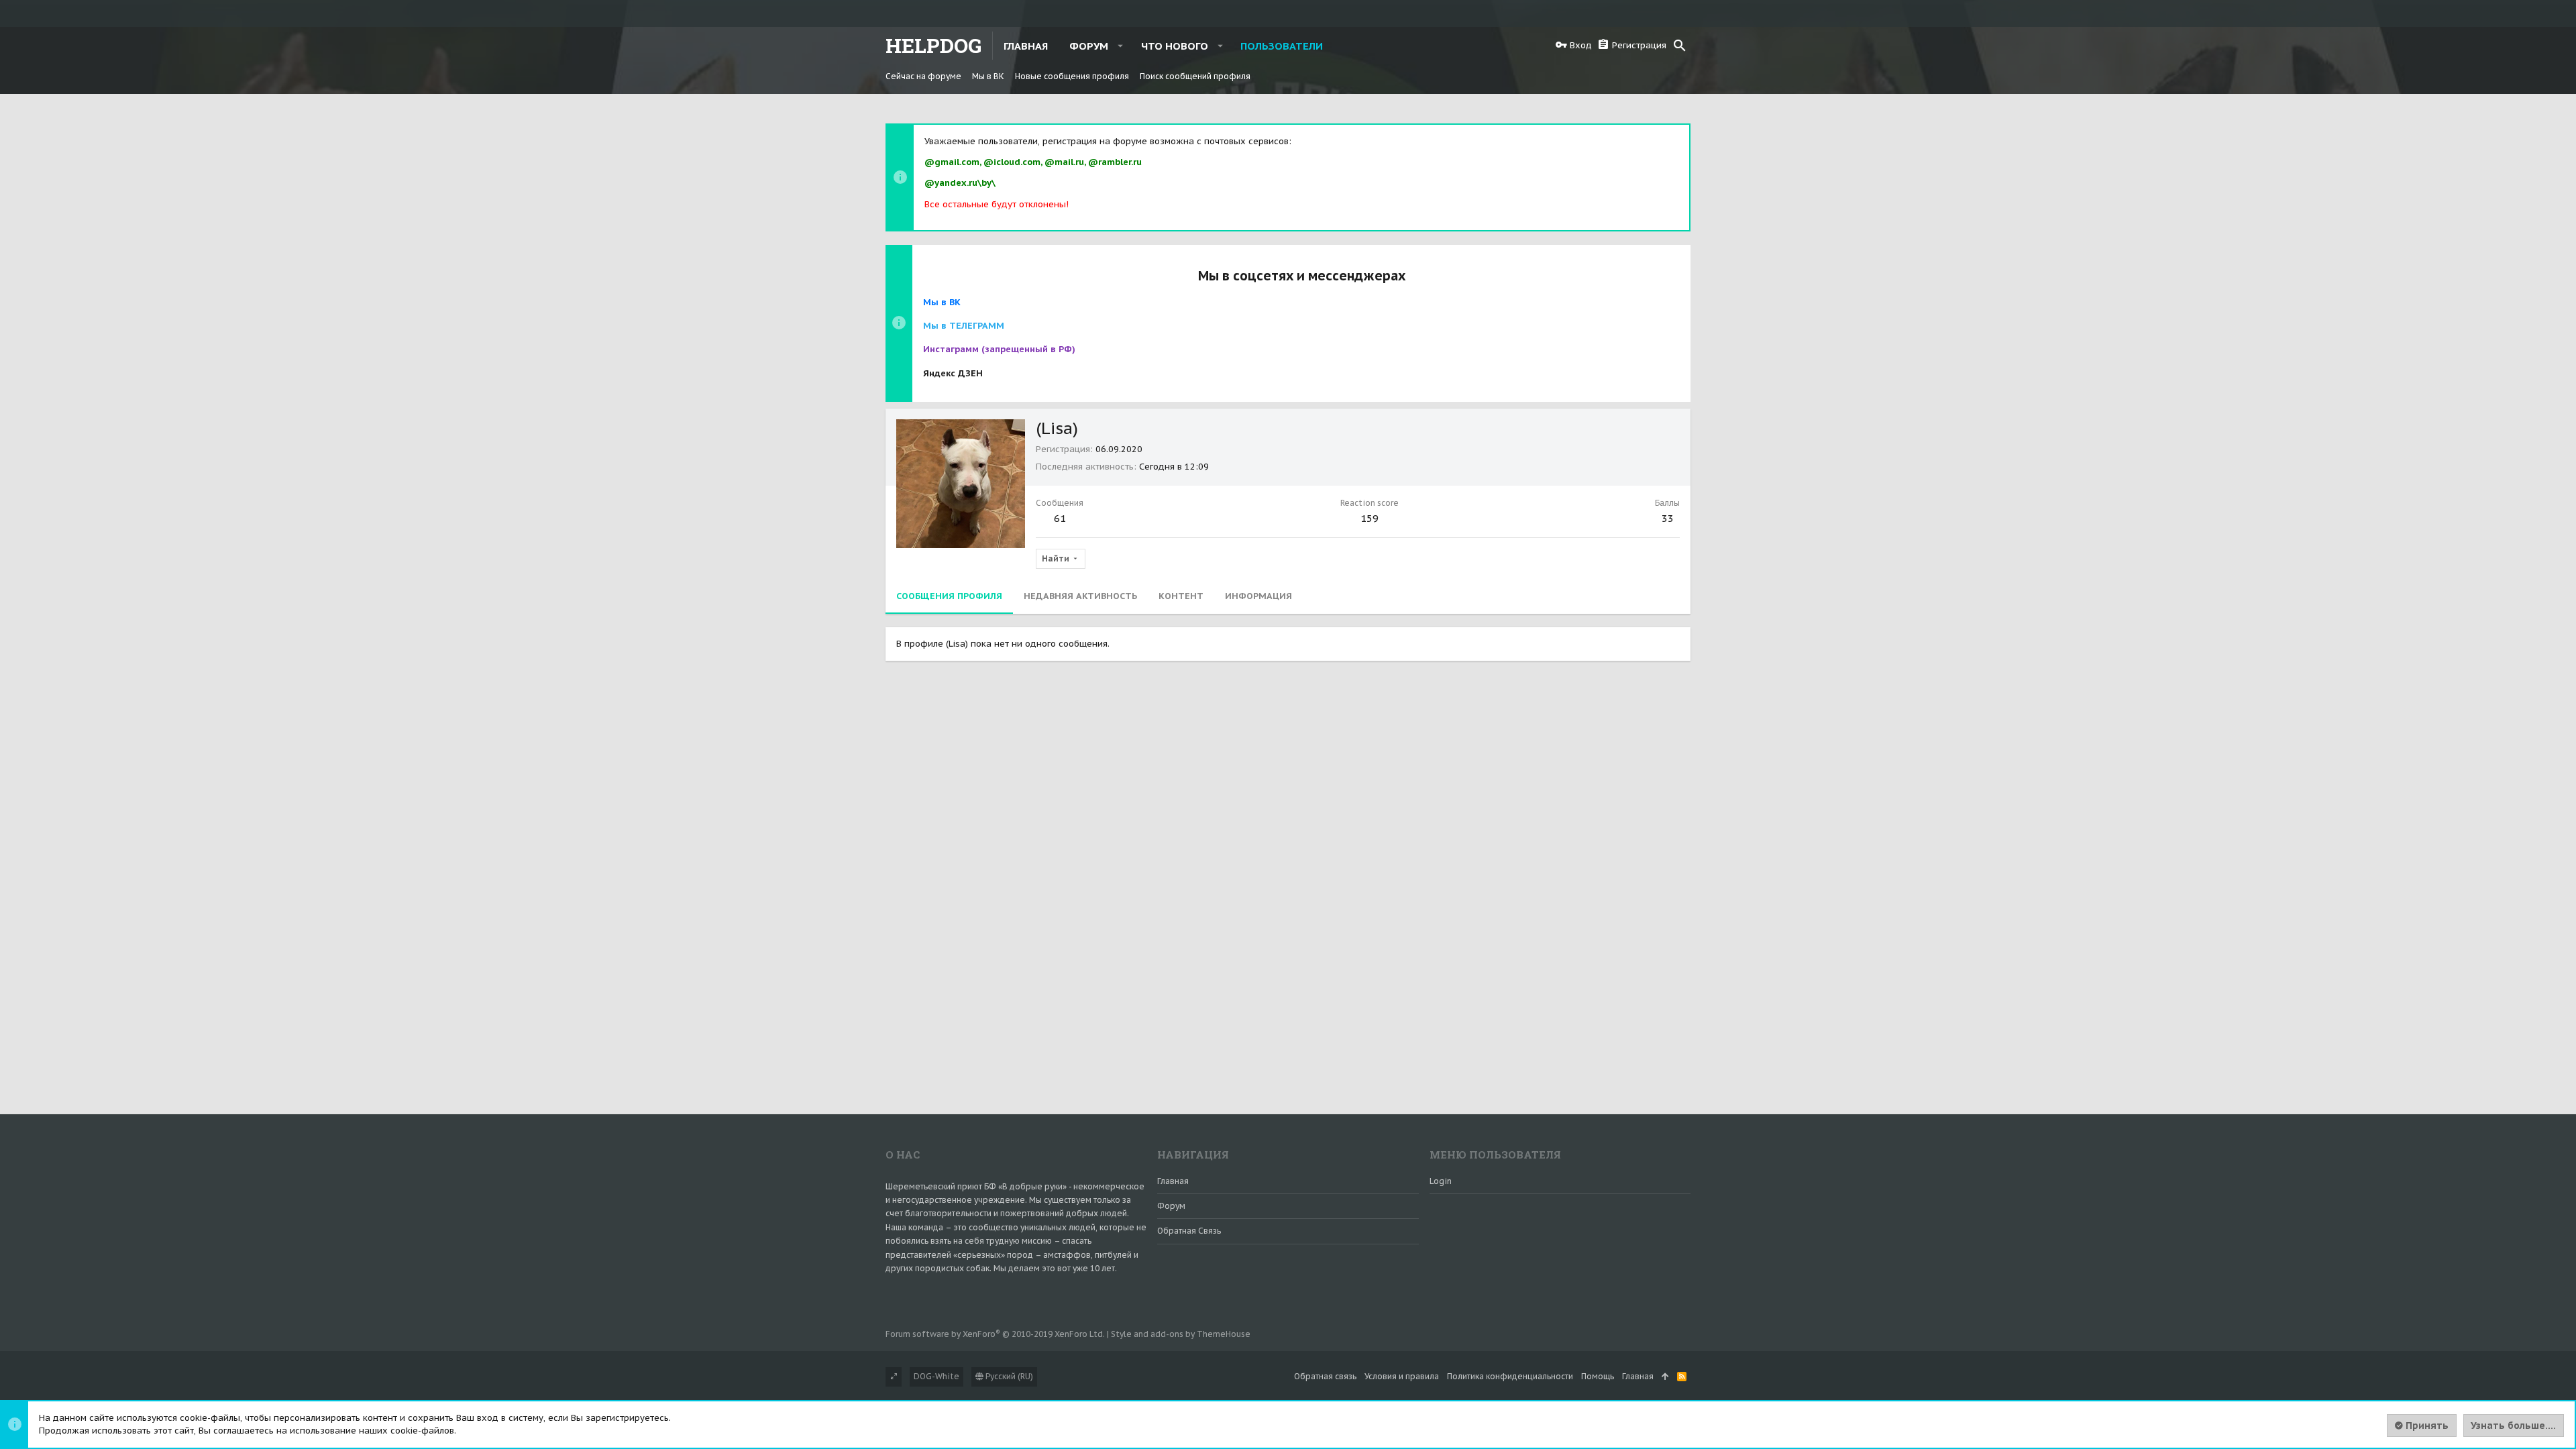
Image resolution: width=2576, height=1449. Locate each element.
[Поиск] (1680, 46)
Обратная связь (1189, 1231)
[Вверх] (1665, 1377)
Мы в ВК (942, 302)
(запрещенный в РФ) (999, 349)
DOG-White (936, 1376)
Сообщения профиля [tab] (949, 596)
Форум (1171, 1206)
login (1441, 1181)
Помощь (1598, 1376)
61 (1060, 518)
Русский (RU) (1008, 1376)
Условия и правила (1402, 1376)
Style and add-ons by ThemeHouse (1181, 1334)
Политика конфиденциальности (1510, 1376)
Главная (1173, 1181)
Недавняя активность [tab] (1080, 596)
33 (1668, 518)
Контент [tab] (1181, 596)
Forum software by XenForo (995, 1334)
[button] (1121, 46)
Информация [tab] (1258, 596)
